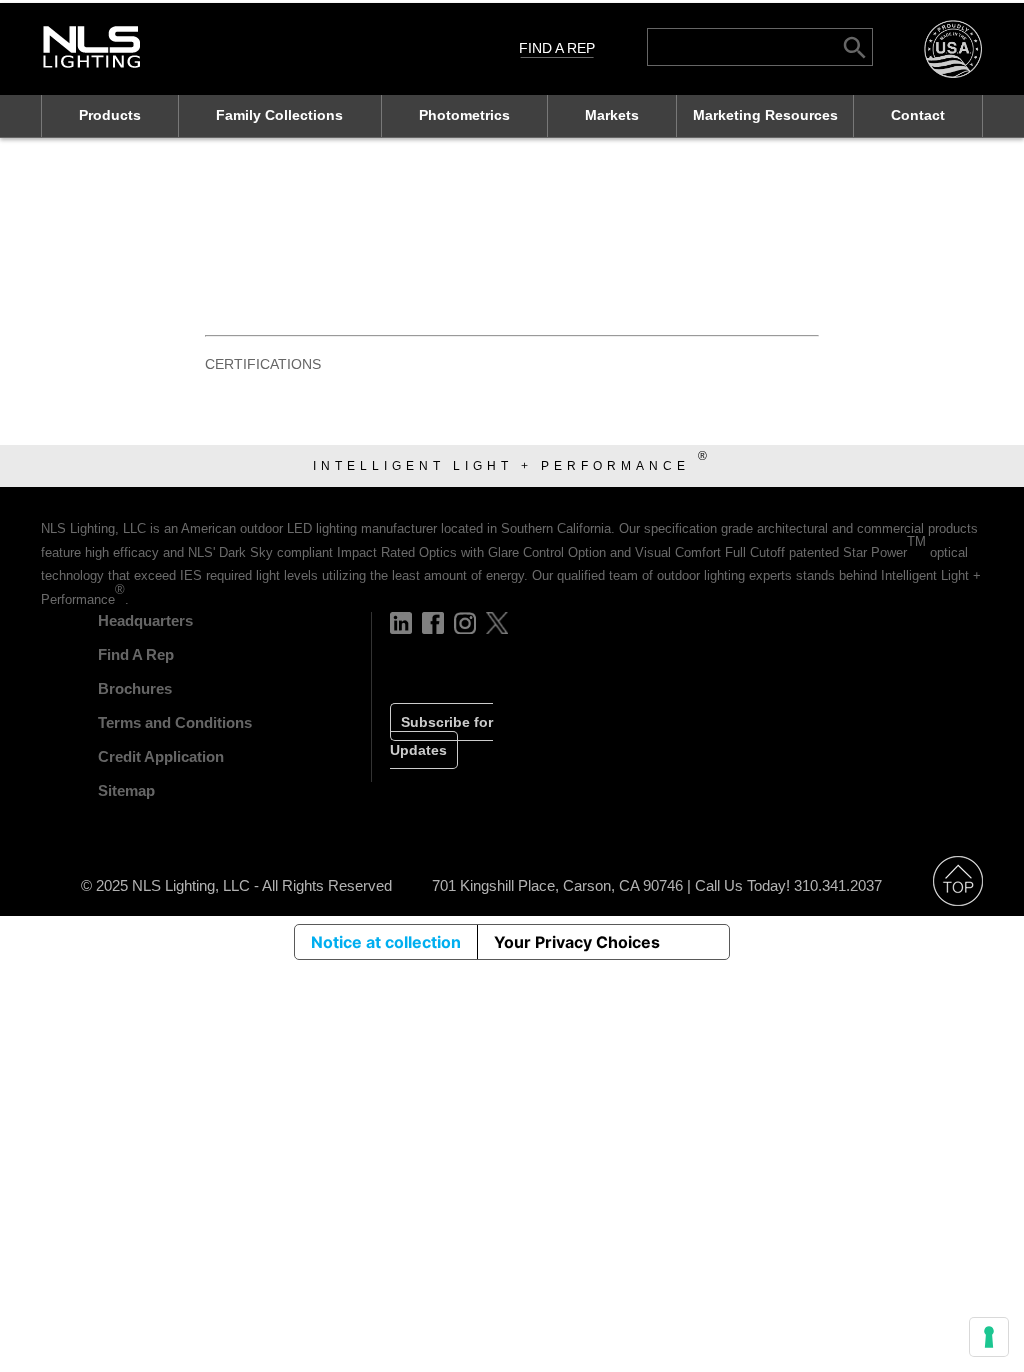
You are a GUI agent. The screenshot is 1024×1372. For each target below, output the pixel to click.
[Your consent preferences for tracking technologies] (989, 1337)
